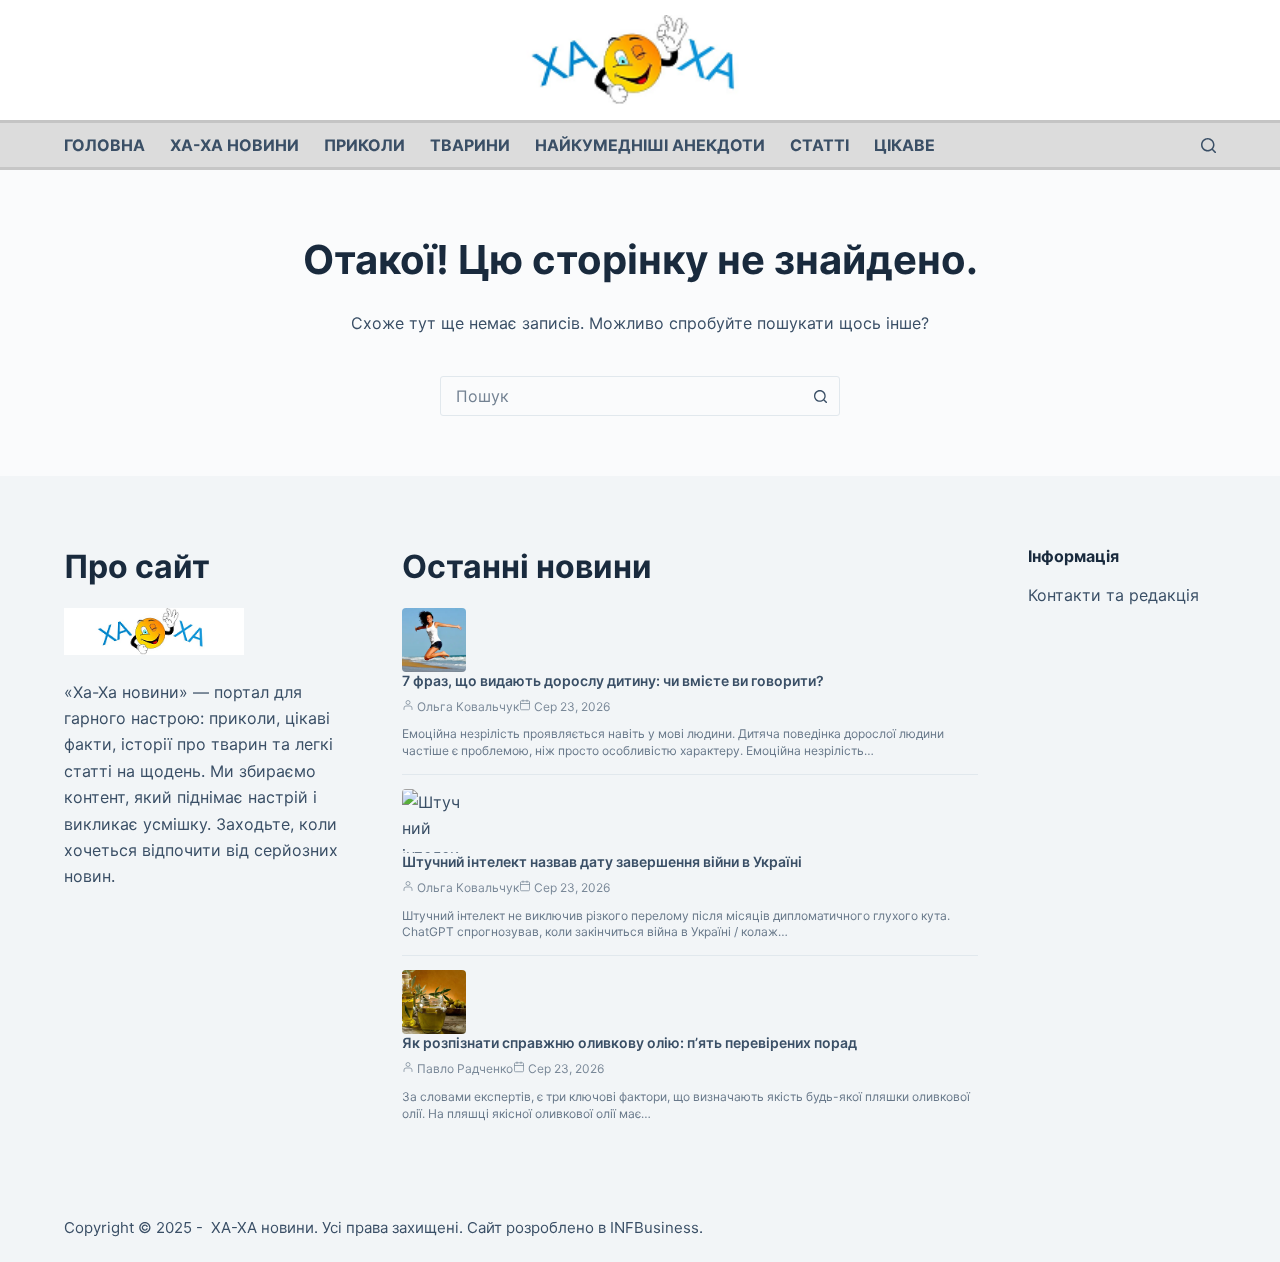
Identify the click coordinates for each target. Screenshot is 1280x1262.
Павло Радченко (465, 1068)
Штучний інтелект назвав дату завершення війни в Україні (602, 861)
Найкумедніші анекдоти (650, 145)
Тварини (470, 145)
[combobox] (621, 396)
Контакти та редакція (1113, 595)
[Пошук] (1208, 145)
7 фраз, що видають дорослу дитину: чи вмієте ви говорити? (613, 680)
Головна (104, 145)
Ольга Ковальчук (468, 706)
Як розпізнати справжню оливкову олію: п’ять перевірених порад (629, 1042)
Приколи (364, 145)
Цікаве (904, 145)
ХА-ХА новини (234, 145)
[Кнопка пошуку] (820, 396)
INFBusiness (654, 1227)
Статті (819, 145)
